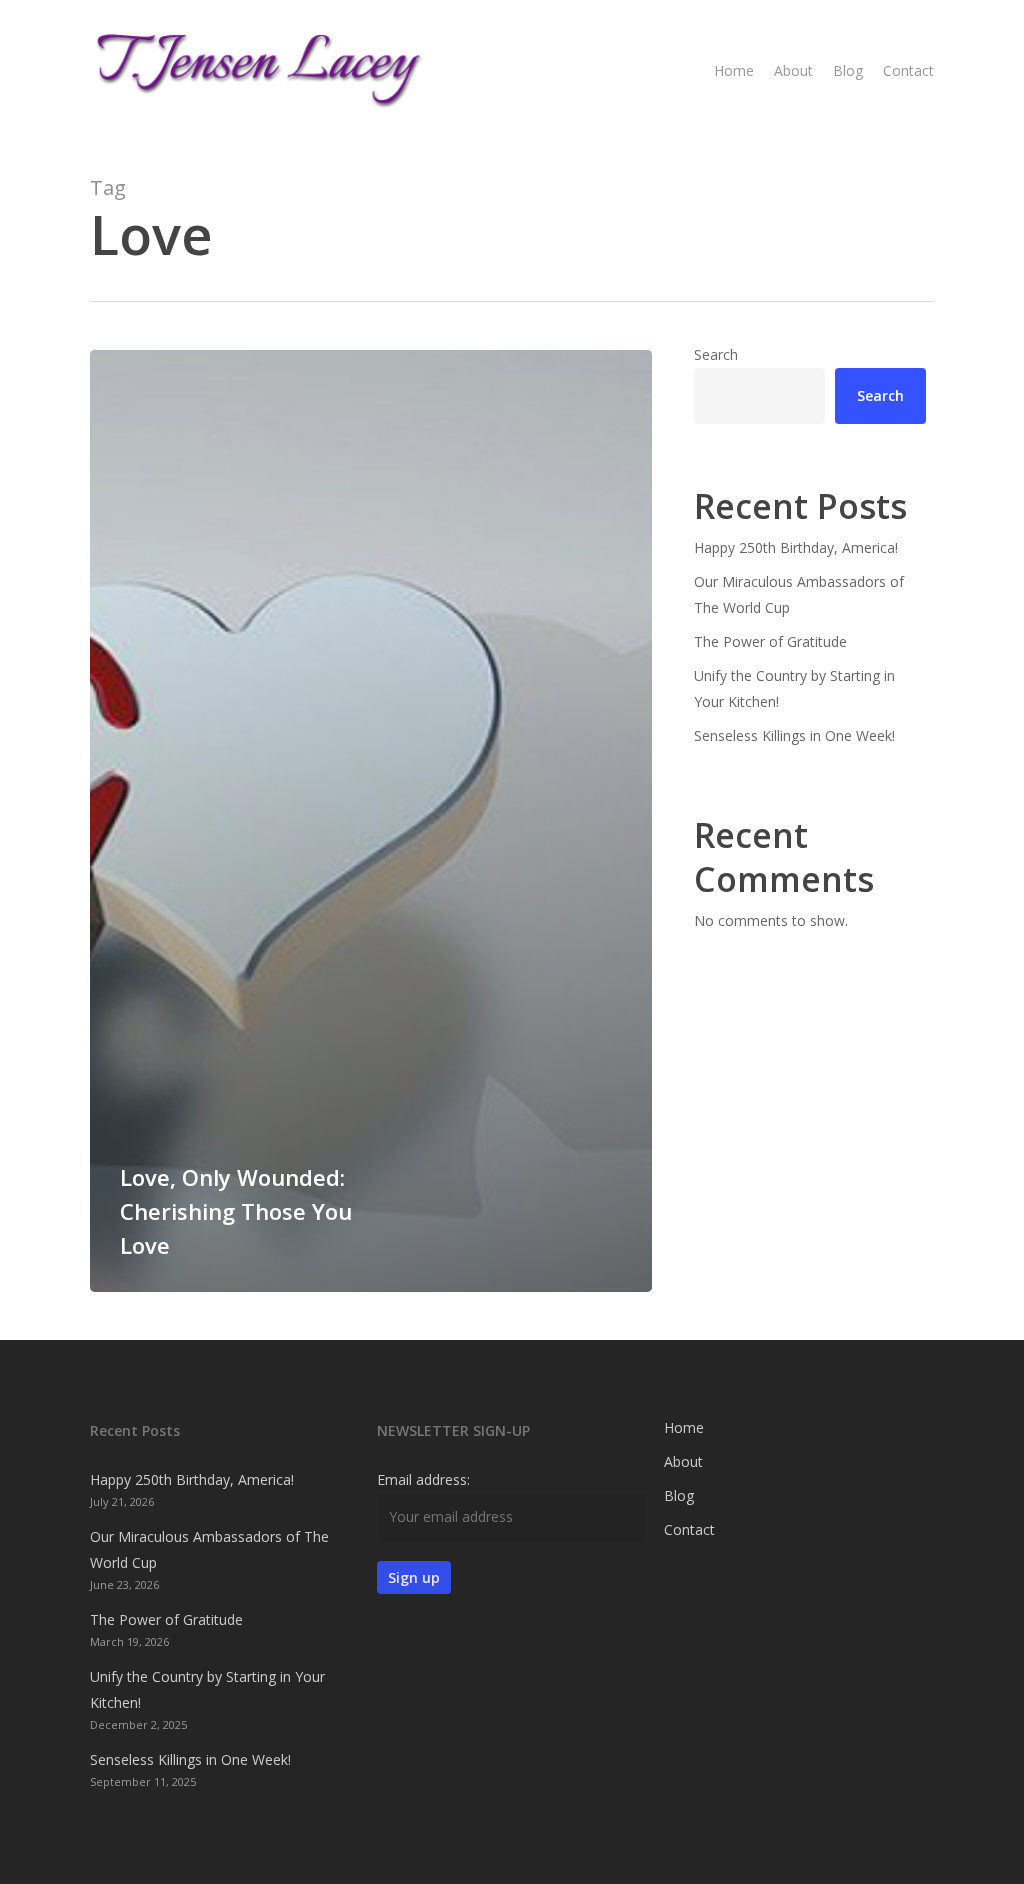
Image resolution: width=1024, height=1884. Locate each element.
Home (684, 1427)
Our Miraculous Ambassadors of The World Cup (799, 594)
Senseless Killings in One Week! (794, 735)
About (683, 1461)
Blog (679, 1495)
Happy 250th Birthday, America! (796, 547)
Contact (689, 1529)
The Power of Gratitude (770, 641)
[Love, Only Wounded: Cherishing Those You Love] (371, 821)
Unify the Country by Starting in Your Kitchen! (794, 688)
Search (716, 354)
